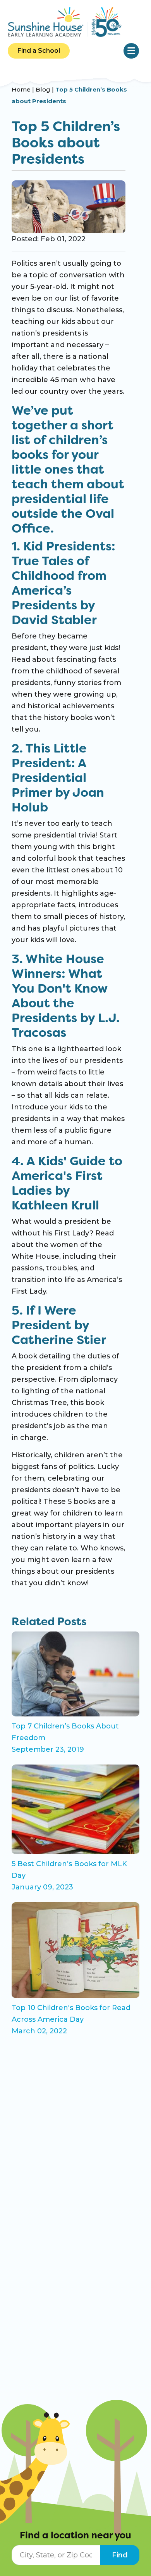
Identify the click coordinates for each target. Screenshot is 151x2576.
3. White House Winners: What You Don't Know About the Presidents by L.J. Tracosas (66, 996)
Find (120, 2555)
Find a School (39, 51)
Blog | (45, 89)
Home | (24, 89)
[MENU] (131, 51)
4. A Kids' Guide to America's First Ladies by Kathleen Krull (67, 1183)
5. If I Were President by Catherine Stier (59, 1325)
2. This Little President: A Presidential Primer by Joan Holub (58, 778)
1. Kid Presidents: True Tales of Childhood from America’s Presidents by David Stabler (63, 583)
